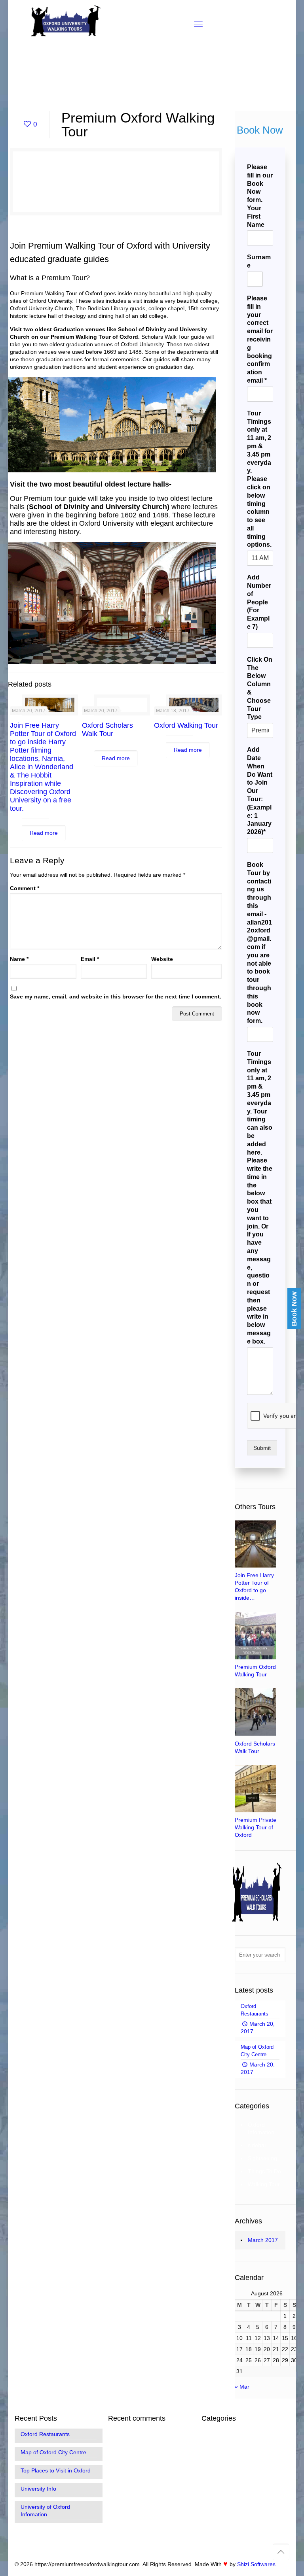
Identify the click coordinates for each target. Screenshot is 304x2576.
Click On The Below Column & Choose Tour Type (260, 688)
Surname (259, 261)
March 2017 (263, 2240)
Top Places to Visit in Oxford (56, 2470)
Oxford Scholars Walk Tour (107, 729)
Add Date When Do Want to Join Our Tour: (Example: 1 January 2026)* (260, 791)
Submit (262, 1448)
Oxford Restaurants (45, 2434)
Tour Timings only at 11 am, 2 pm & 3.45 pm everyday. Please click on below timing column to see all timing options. (259, 479)
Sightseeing (262, 2158)
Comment (25, 888)
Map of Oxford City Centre (53, 2452)
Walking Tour (264, 2184)
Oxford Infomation (261, 2128)
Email (90, 959)
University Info (38, 2489)
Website (162, 959)
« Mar (242, 2387)
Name (19, 959)
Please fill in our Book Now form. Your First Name (260, 196)
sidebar (257, 2145)
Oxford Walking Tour (186, 725)
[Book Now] (242, 1292)
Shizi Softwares (256, 2564)
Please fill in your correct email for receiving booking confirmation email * (260, 339)
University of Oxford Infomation (45, 2511)
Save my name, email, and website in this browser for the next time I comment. (116, 996)
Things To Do (264, 2171)
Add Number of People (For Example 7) (259, 602)
